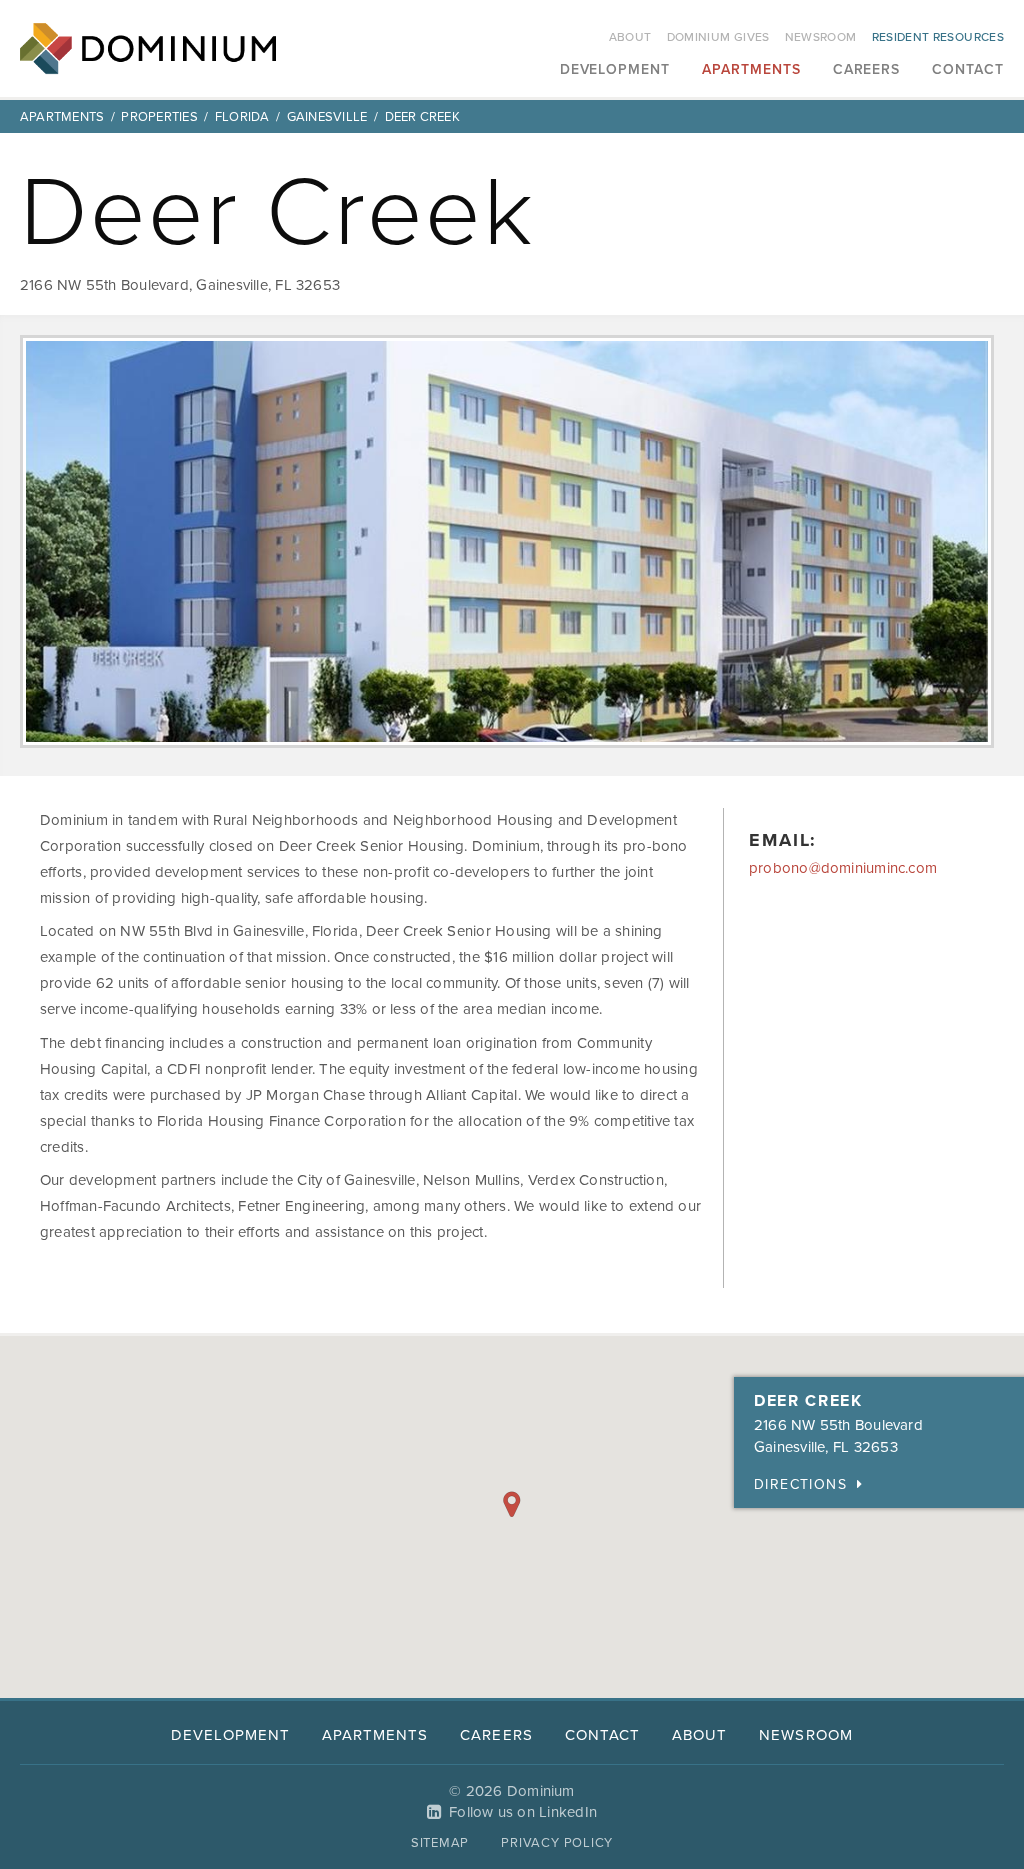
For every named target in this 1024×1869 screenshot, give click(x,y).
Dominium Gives (718, 37)
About (630, 37)
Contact (968, 70)
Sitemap (440, 1843)
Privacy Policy (557, 1843)
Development (615, 70)
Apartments (751, 70)
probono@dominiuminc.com (843, 868)
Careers (867, 70)
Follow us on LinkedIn (523, 1812)
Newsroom (821, 37)
